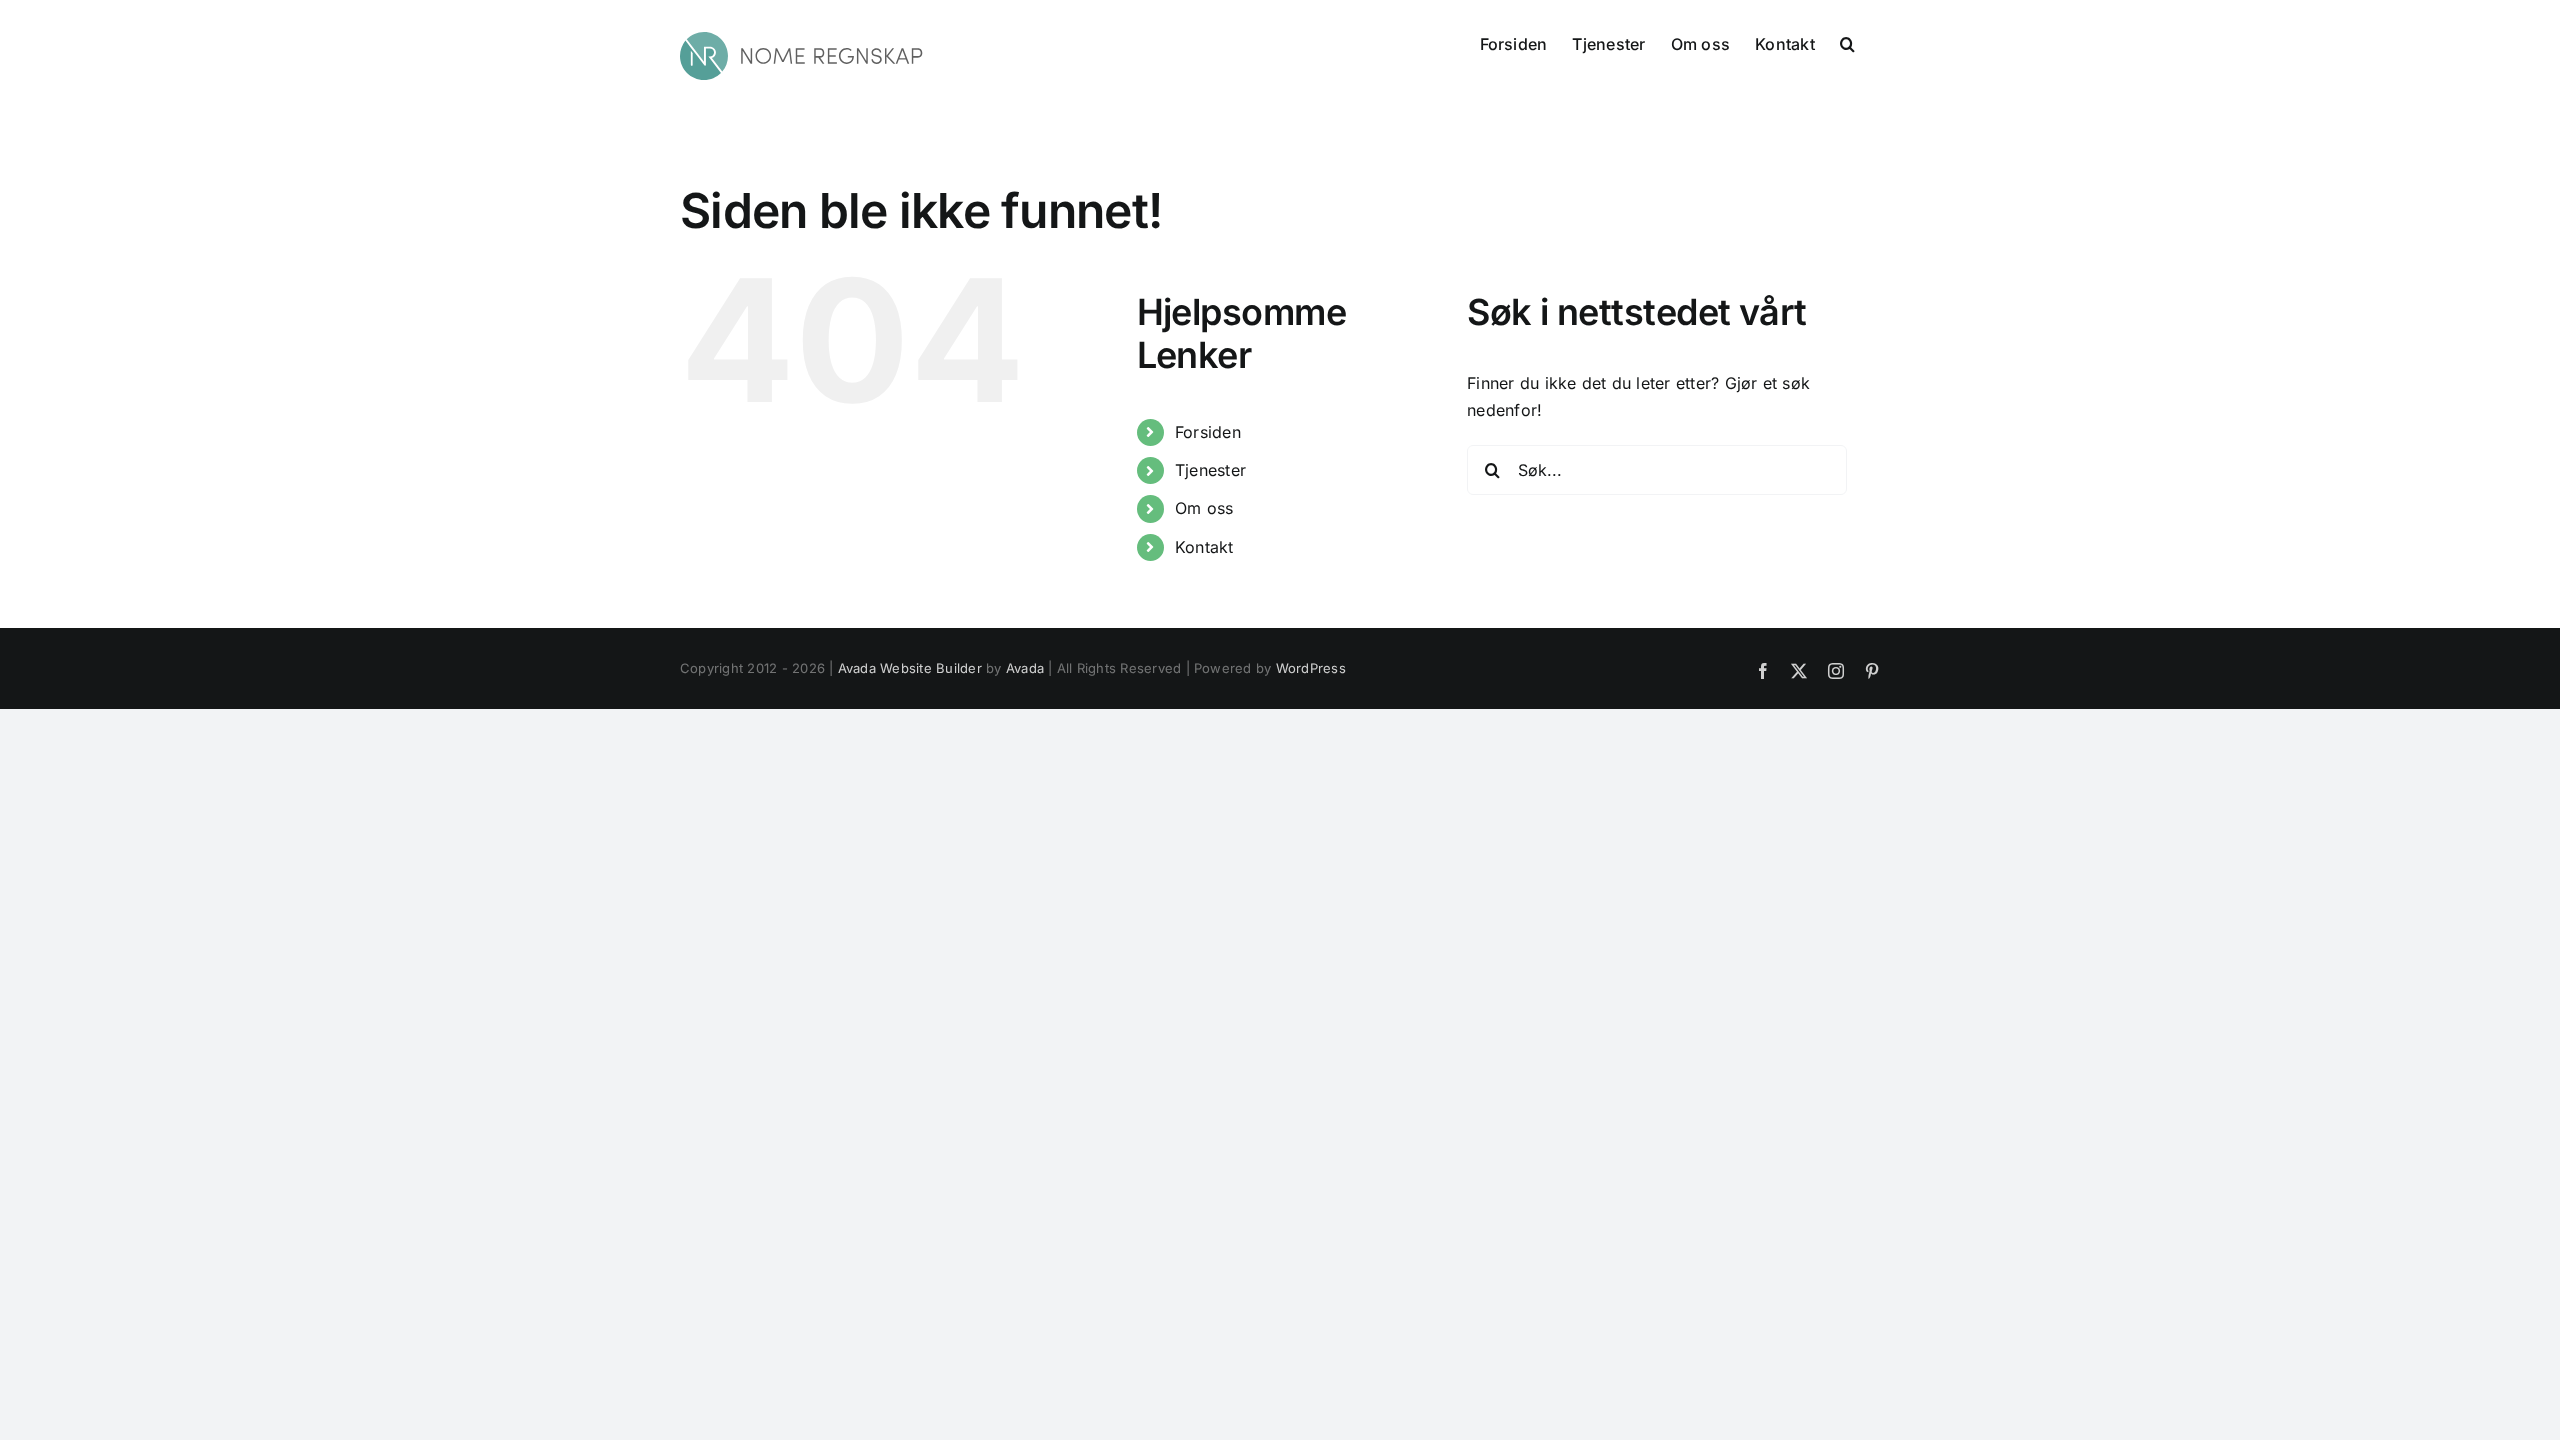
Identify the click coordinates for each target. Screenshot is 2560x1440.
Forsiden (1208, 432)
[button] (1847, 42)
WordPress (1311, 668)
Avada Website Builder (910, 668)
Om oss (1204, 508)
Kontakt (1204, 547)
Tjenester (1210, 470)
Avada (1025, 668)
